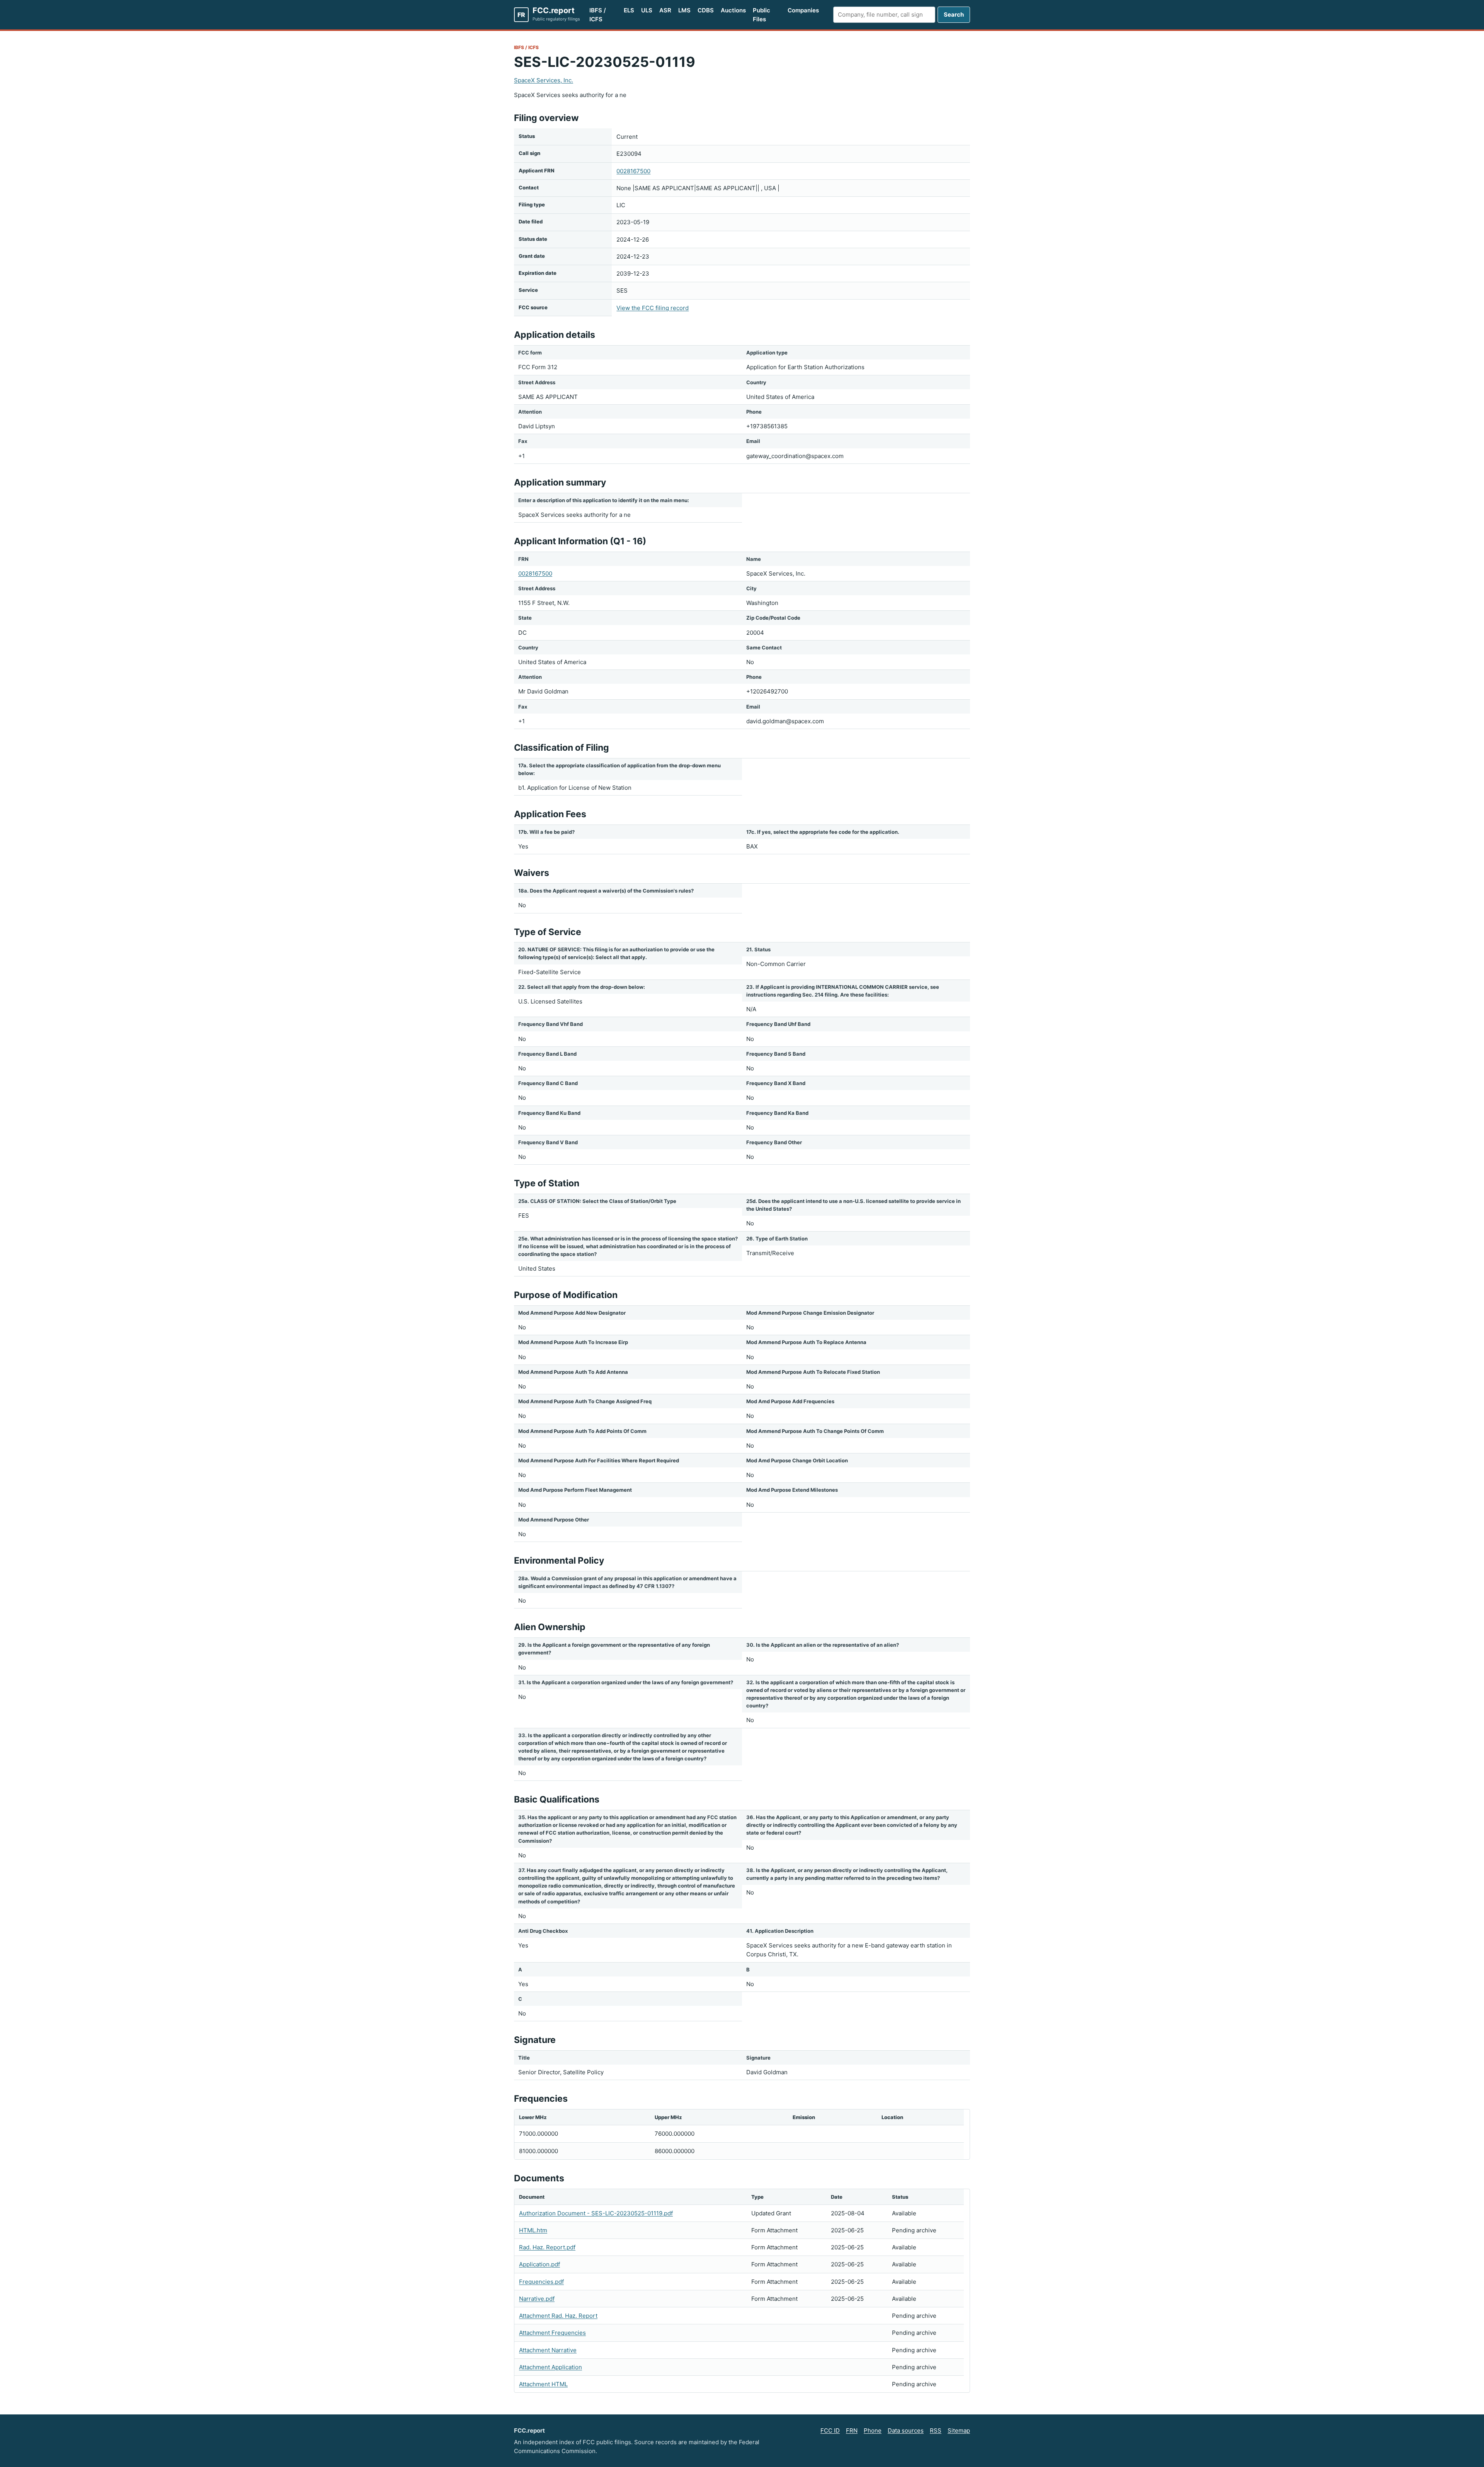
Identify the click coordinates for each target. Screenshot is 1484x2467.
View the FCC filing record (653, 308)
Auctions (733, 10)
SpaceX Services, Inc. (544, 80)
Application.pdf (539, 2264)
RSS (936, 2430)
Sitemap (959, 2430)
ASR (665, 10)
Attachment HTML (543, 2384)
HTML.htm (533, 2230)
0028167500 (633, 171)
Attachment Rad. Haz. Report (558, 2316)
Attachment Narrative (548, 2350)
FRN (852, 2430)
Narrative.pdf (537, 2299)
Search (954, 14)
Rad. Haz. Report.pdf (547, 2247)
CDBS (706, 10)
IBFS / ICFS (598, 15)
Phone (873, 2430)
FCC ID (830, 2430)
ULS (647, 10)
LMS (684, 10)
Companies (803, 10)
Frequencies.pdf (541, 2282)
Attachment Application (551, 2367)
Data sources (906, 2430)
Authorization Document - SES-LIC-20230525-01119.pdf (596, 2213)
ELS (629, 10)
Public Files (762, 15)
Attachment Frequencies (552, 2333)
